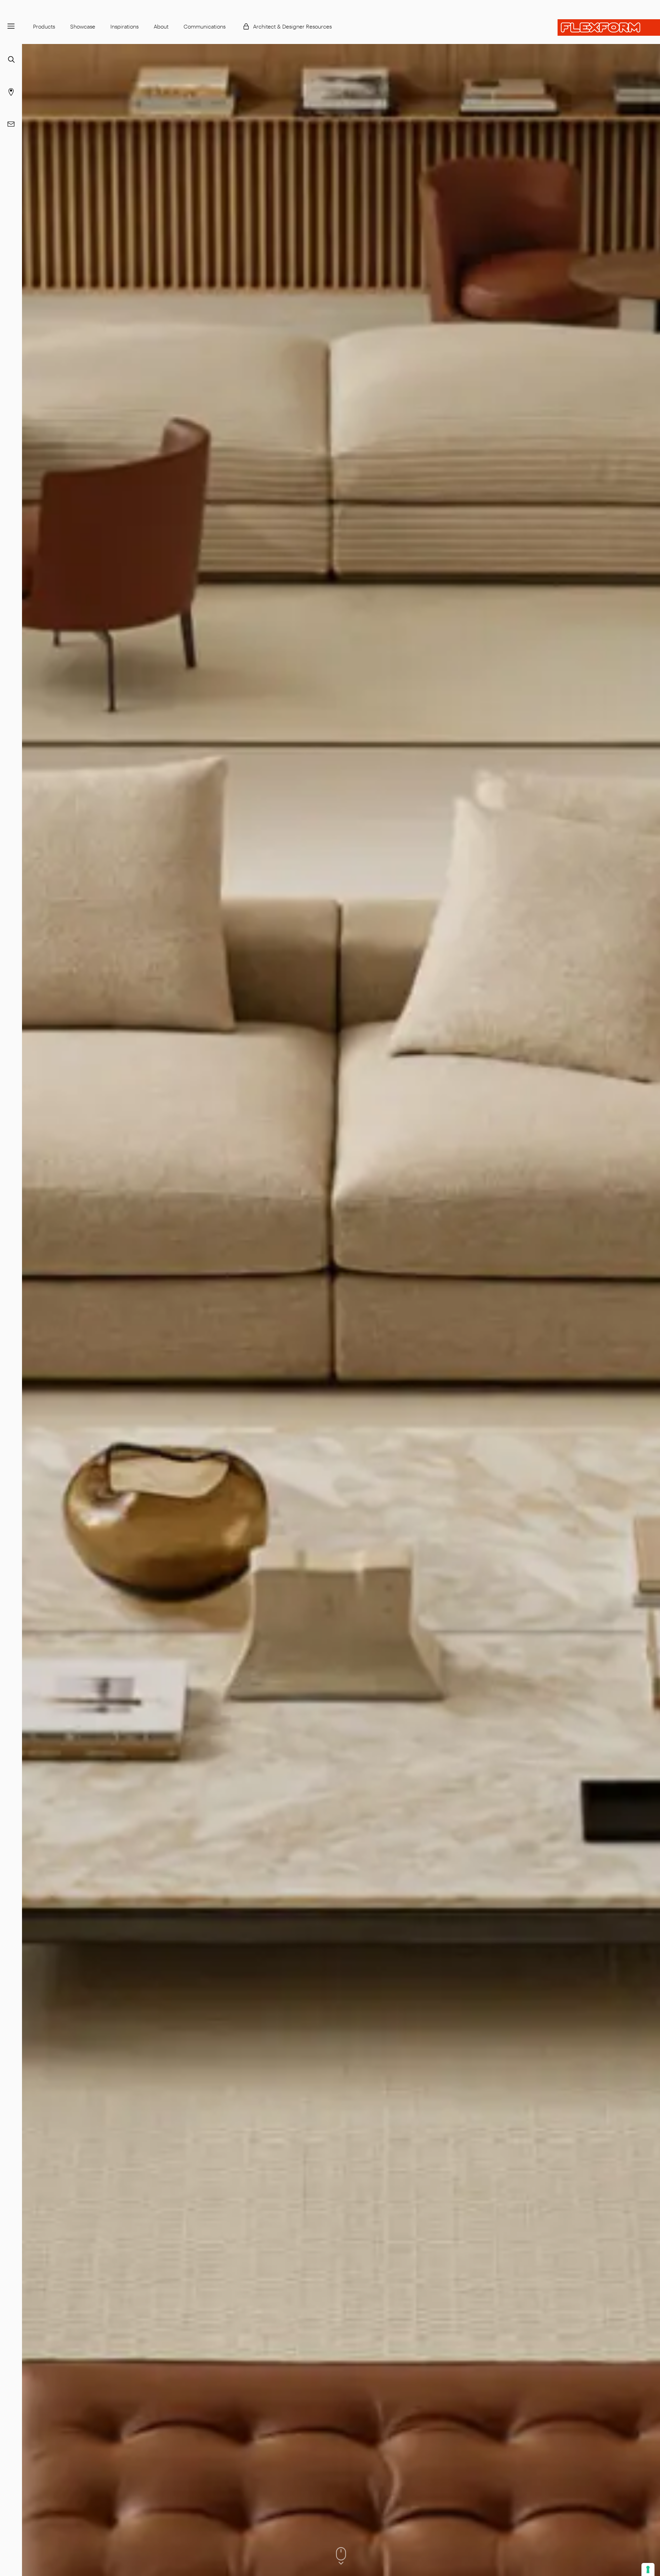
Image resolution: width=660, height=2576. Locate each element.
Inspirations (124, 26)
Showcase (83, 26)
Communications (205, 26)
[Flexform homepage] (609, 27)
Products (44, 26)
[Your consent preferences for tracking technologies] (648, 2569)
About (161, 26)
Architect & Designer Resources (292, 26)
